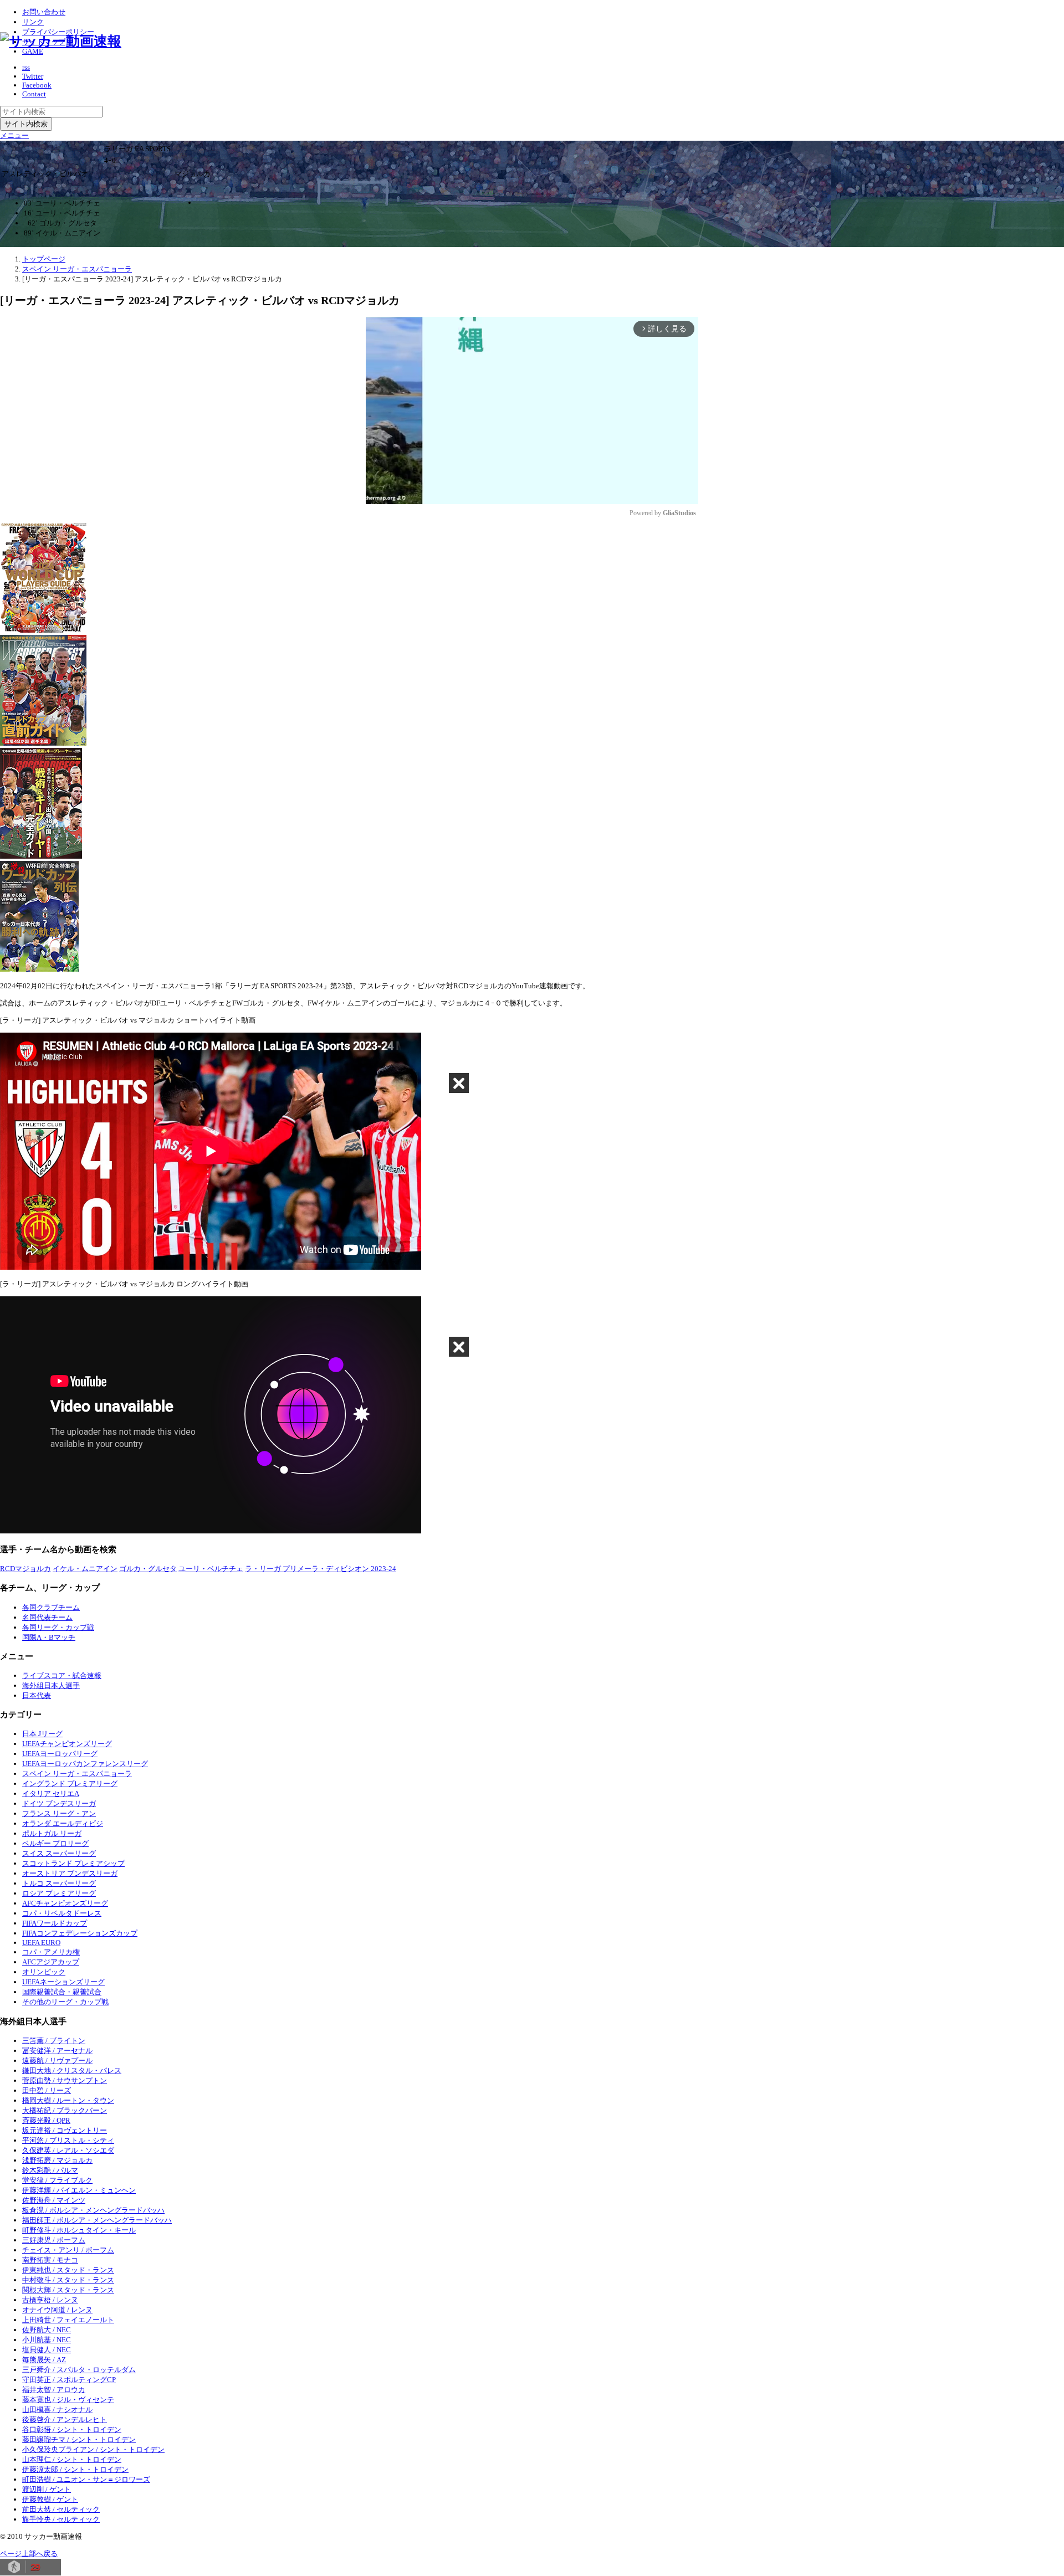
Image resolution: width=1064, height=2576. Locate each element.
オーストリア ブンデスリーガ (70, 1873)
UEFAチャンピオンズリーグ (67, 1744)
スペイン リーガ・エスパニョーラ (77, 1774)
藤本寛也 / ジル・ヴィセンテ (68, 2400)
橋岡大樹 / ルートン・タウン (68, 2100)
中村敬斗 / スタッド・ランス (68, 2280)
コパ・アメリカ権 (51, 1952)
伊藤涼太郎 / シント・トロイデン (75, 2469)
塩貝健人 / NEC (47, 2350)
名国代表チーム (47, 1617)
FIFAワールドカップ (55, 1923)
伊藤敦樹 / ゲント (50, 2499)
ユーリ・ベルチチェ (211, 1569)
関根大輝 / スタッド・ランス (68, 2290)
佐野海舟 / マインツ (54, 2200)
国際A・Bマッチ (49, 1637)
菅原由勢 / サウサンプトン (65, 2080)
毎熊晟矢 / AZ (44, 2360)
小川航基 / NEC (47, 2340)
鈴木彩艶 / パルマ (50, 2170)
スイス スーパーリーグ (59, 1853)
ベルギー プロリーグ (55, 1843)
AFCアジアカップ (51, 1962)
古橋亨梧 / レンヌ (50, 2300)
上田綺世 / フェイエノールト (68, 2320)
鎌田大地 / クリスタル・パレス (72, 2070)
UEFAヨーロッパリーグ (60, 1754)
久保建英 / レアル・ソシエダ (68, 2150)
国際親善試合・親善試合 (62, 1992)
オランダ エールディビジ (63, 1823)
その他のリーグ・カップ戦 (65, 2002)
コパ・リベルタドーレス (62, 1913)
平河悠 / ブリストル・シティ (68, 2140)
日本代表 (37, 1695)
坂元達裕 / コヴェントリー (65, 2130)
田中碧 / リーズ (47, 2090)
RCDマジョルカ (25, 1569)
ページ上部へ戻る (29, 2554)
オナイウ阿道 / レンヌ (57, 2310)
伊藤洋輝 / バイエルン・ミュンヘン (79, 2190)
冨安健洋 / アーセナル (57, 2051)
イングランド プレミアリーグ (70, 1784)
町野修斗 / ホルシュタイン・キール (79, 2230)
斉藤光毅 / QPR (46, 2120)
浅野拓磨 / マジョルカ (57, 2160)
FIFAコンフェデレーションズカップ (80, 1933)
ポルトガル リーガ (52, 1833)
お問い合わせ (44, 12)
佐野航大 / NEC (47, 2330)
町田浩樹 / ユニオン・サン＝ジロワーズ (86, 2479)
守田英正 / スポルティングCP (69, 2380)
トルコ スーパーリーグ (59, 1883)
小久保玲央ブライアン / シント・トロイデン (93, 2449)
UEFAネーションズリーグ (63, 1982)
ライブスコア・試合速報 (62, 1676)
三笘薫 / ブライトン (54, 2041)
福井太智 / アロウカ (54, 2390)
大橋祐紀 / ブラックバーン (65, 2110)
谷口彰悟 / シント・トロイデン (72, 2429)
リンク (33, 22)
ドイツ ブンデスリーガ (59, 1803)
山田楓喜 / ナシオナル (57, 2410)
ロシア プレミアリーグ (59, 1893)
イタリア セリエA (51, 1794)
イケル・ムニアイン (85, 1569)
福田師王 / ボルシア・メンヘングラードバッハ (97, 2220)
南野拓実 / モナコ (50, 2260)
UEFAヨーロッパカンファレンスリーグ (85, 1764)
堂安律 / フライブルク (57, 2180)
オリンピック (44, 1972)
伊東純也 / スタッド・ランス (68, 2270)
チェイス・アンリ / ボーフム (68, 2250)
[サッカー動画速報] (61, 41)
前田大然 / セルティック (61, 2509)
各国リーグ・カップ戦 (58, 1627)
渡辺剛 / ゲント (47, 2489)
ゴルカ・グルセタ (148, 1569)
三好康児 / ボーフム (54, 2240)
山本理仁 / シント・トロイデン (72, 2459)
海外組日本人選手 (51, 1685)
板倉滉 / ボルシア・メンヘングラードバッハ (93, 2210)
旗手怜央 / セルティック (61, 2519)
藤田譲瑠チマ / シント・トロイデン (79, 2439)
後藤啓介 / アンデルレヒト (65, 2420)
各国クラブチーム (51, 1607)
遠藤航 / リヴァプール (57, 2061)
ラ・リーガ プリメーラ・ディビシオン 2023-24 (321, 1569)
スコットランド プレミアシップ (73, 1863)
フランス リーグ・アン (59, 1813)
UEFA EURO (41, 1943)
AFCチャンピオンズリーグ (65, 1903)
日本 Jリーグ (42, 1734)
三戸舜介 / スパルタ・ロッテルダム (79, 2370)
